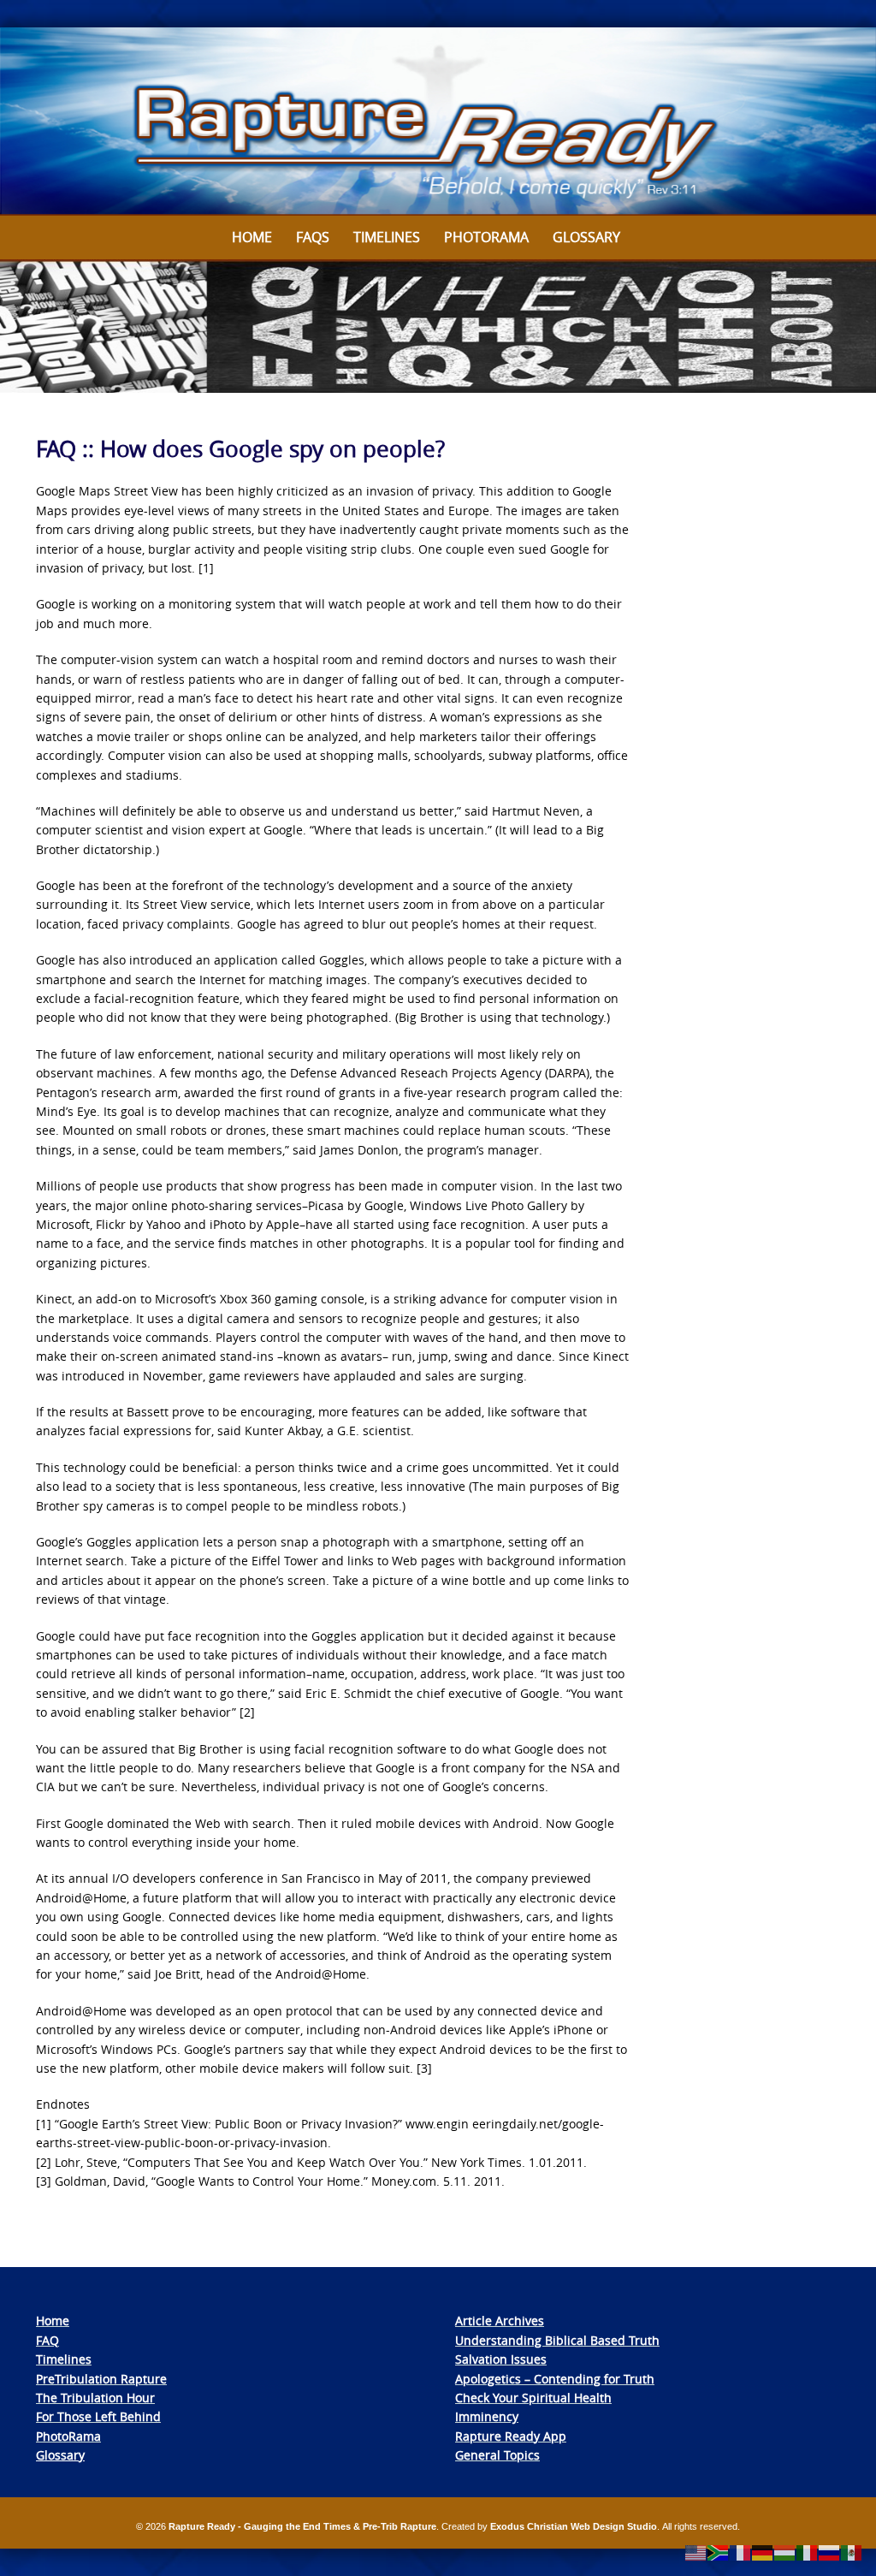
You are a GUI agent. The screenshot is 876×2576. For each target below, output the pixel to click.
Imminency (487, 2416)
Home (252, 237)
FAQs (313, 237)
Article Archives (500, 2321)
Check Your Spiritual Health (533, 2398)
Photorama (486, 237)
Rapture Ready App (511, 2436)
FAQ (47, 2340)
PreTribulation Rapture (101, 2379)
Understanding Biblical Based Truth (557, 2340)
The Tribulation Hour (95, 2398)
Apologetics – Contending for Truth (555, 2379)
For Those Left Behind (98, 2416)
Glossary (586, 237)
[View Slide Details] (438, 122)
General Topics (497, 2455)
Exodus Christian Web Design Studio (574, 2526)
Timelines (387, 237)
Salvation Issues (501, 2359)
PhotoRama (68, 2436)
